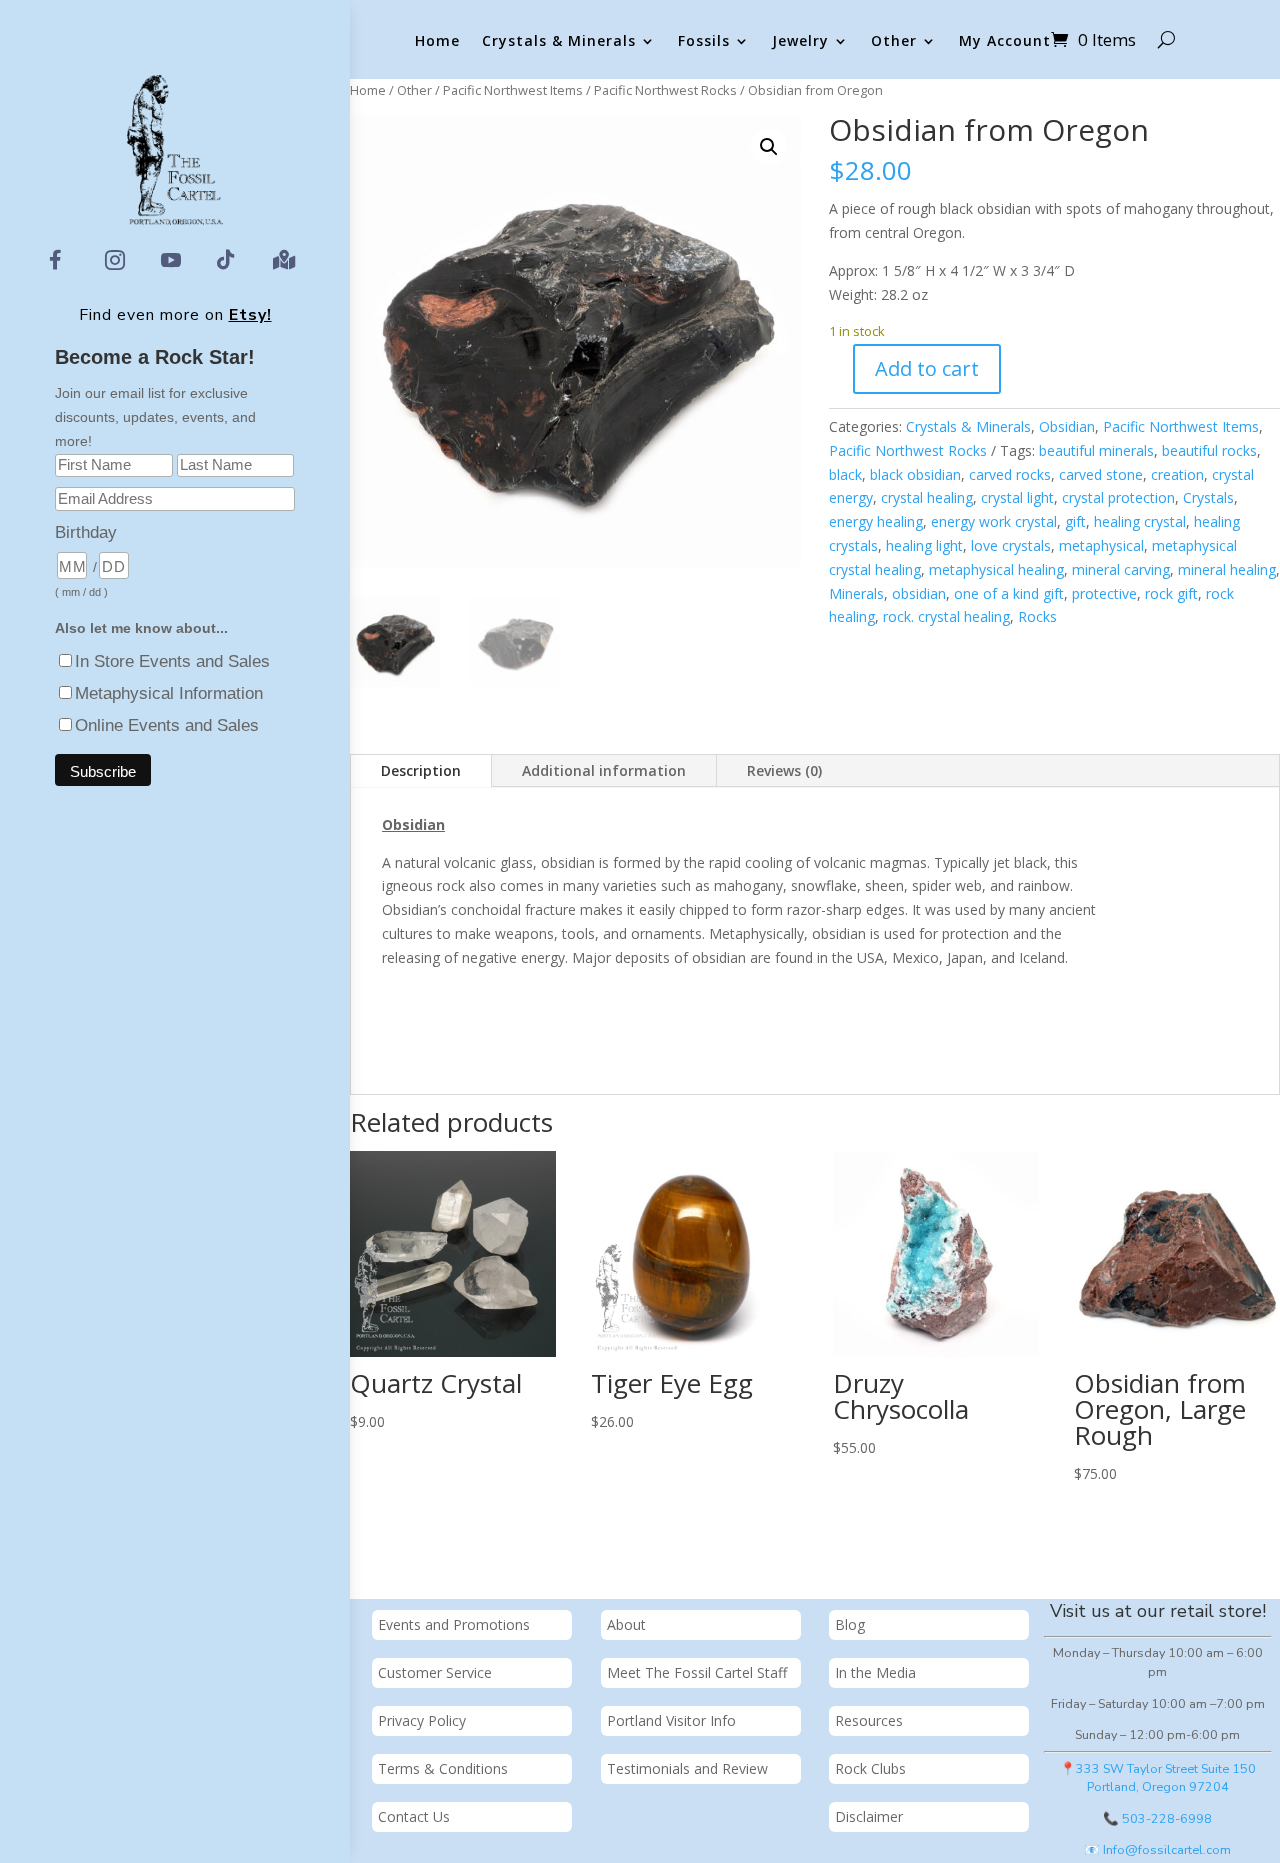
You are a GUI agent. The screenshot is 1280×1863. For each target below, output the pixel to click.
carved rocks (1010, 474)
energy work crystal (994, 521)
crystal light (1017, 497)
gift (1075, 521)
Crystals (1208, 497)
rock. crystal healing (946, 616)
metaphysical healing (996, 569)
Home (437, 41)
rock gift (1171, 593)
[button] (769, 147)
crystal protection (1118, 497)
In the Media (875, 1672)
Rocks (1037, 616)
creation (1177, 474)
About (626, 1624)
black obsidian (915, 474)
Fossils (704, 41)
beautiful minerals (1096, 450)
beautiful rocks (1209, 450)
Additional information (604, 770)
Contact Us (414, 1816)
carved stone (1101, 474)
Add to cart (927, 368)
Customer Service (435, 1672)
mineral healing (1227, 569)
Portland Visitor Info (671, 1720)
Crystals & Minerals (559, 41)
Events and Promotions (454, 1624)
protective (1104, 593)
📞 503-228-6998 (1157, 1818)
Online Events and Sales (167, 725)
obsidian (919, 593)
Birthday (86, 532)
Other (894, 41)
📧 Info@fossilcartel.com (1157, 1849)
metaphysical (1101, 545)
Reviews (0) (784, 770)
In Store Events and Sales (172, 661)
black (845, 474)
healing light (924, 545)
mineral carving (1121, 569)
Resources (869, 1720)
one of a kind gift (1009, 593)
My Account (1005, 41)
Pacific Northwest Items (513, 90)
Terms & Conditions (443, 1768)
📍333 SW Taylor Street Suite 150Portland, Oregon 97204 (1158, 1778)
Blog (850, 1624)
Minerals (856, 593)
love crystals (1011, 545)
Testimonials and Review (687, 1768)
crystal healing (927, 497)
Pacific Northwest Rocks (665, 90)
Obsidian (1067, 426)
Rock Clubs (870, 1768)
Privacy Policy (422, 1720)
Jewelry (800, 41)
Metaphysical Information (169, 693)
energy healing (876, 521)
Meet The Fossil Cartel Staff (697, 1672)
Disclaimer (869, 1816)
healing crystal (1140, 521)
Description (421, 770)
